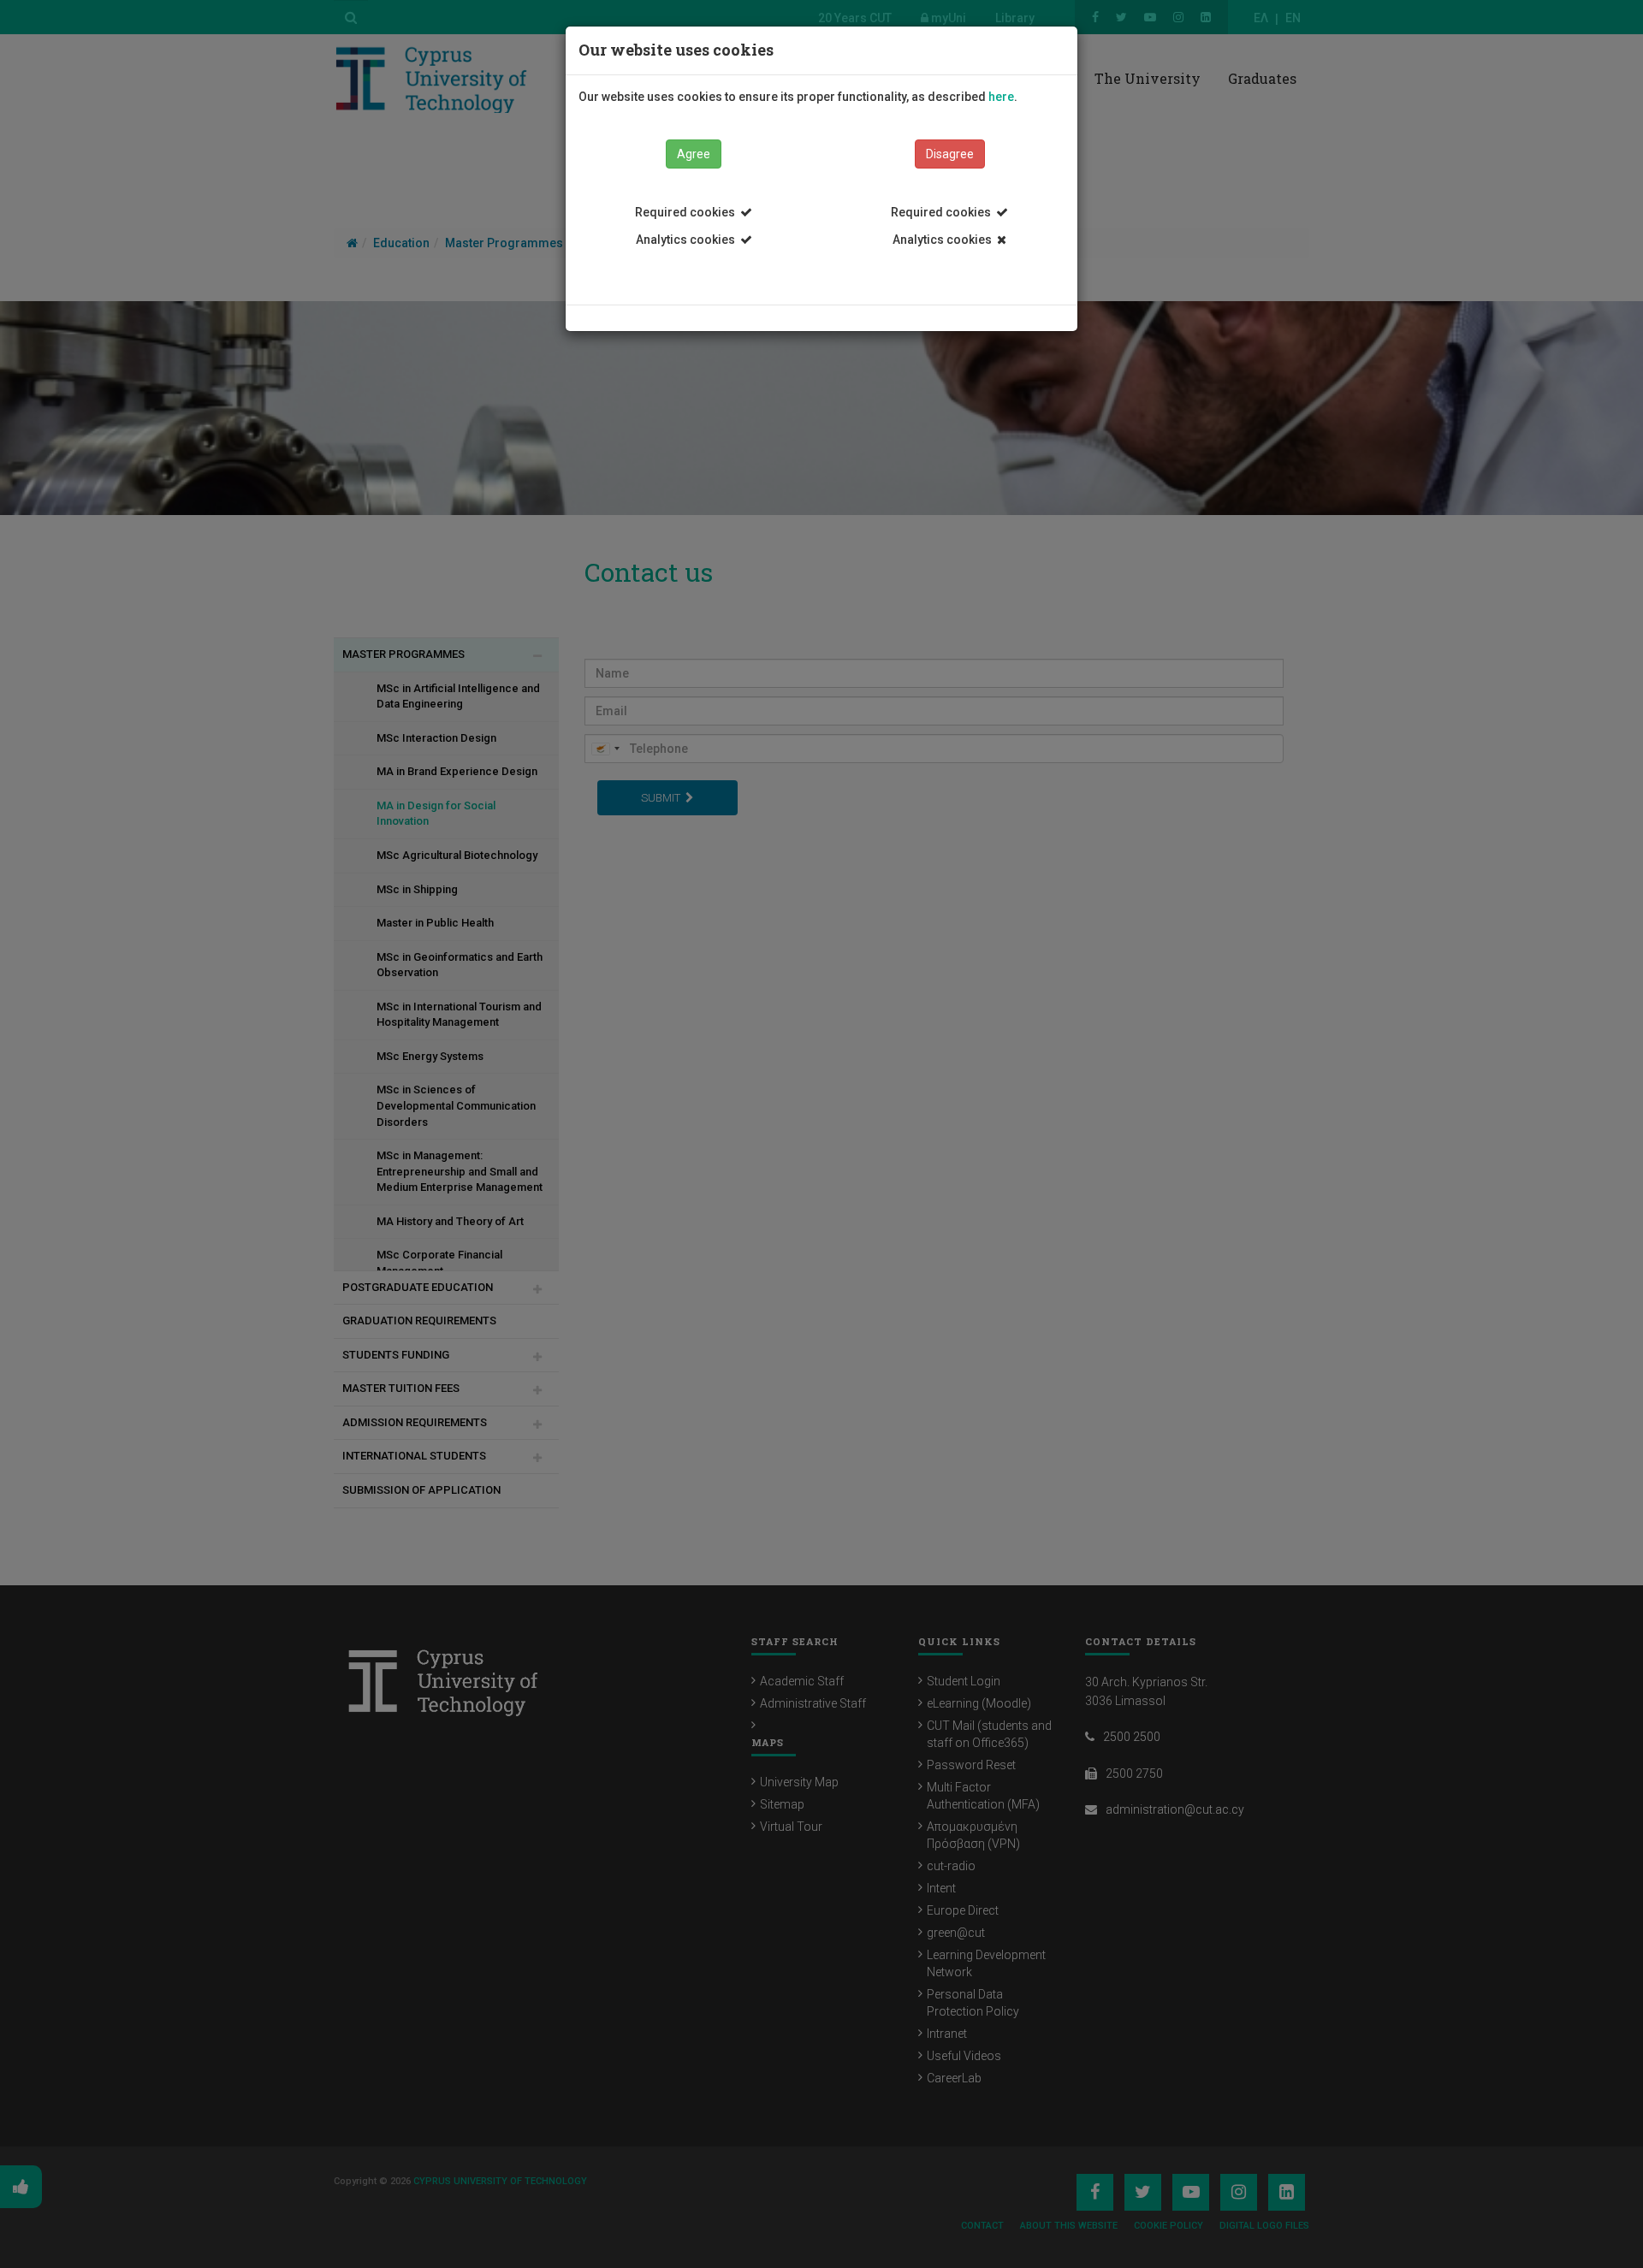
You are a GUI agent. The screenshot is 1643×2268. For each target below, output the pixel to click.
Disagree (950, 154)
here (1001, 97)
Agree (694, 154)
